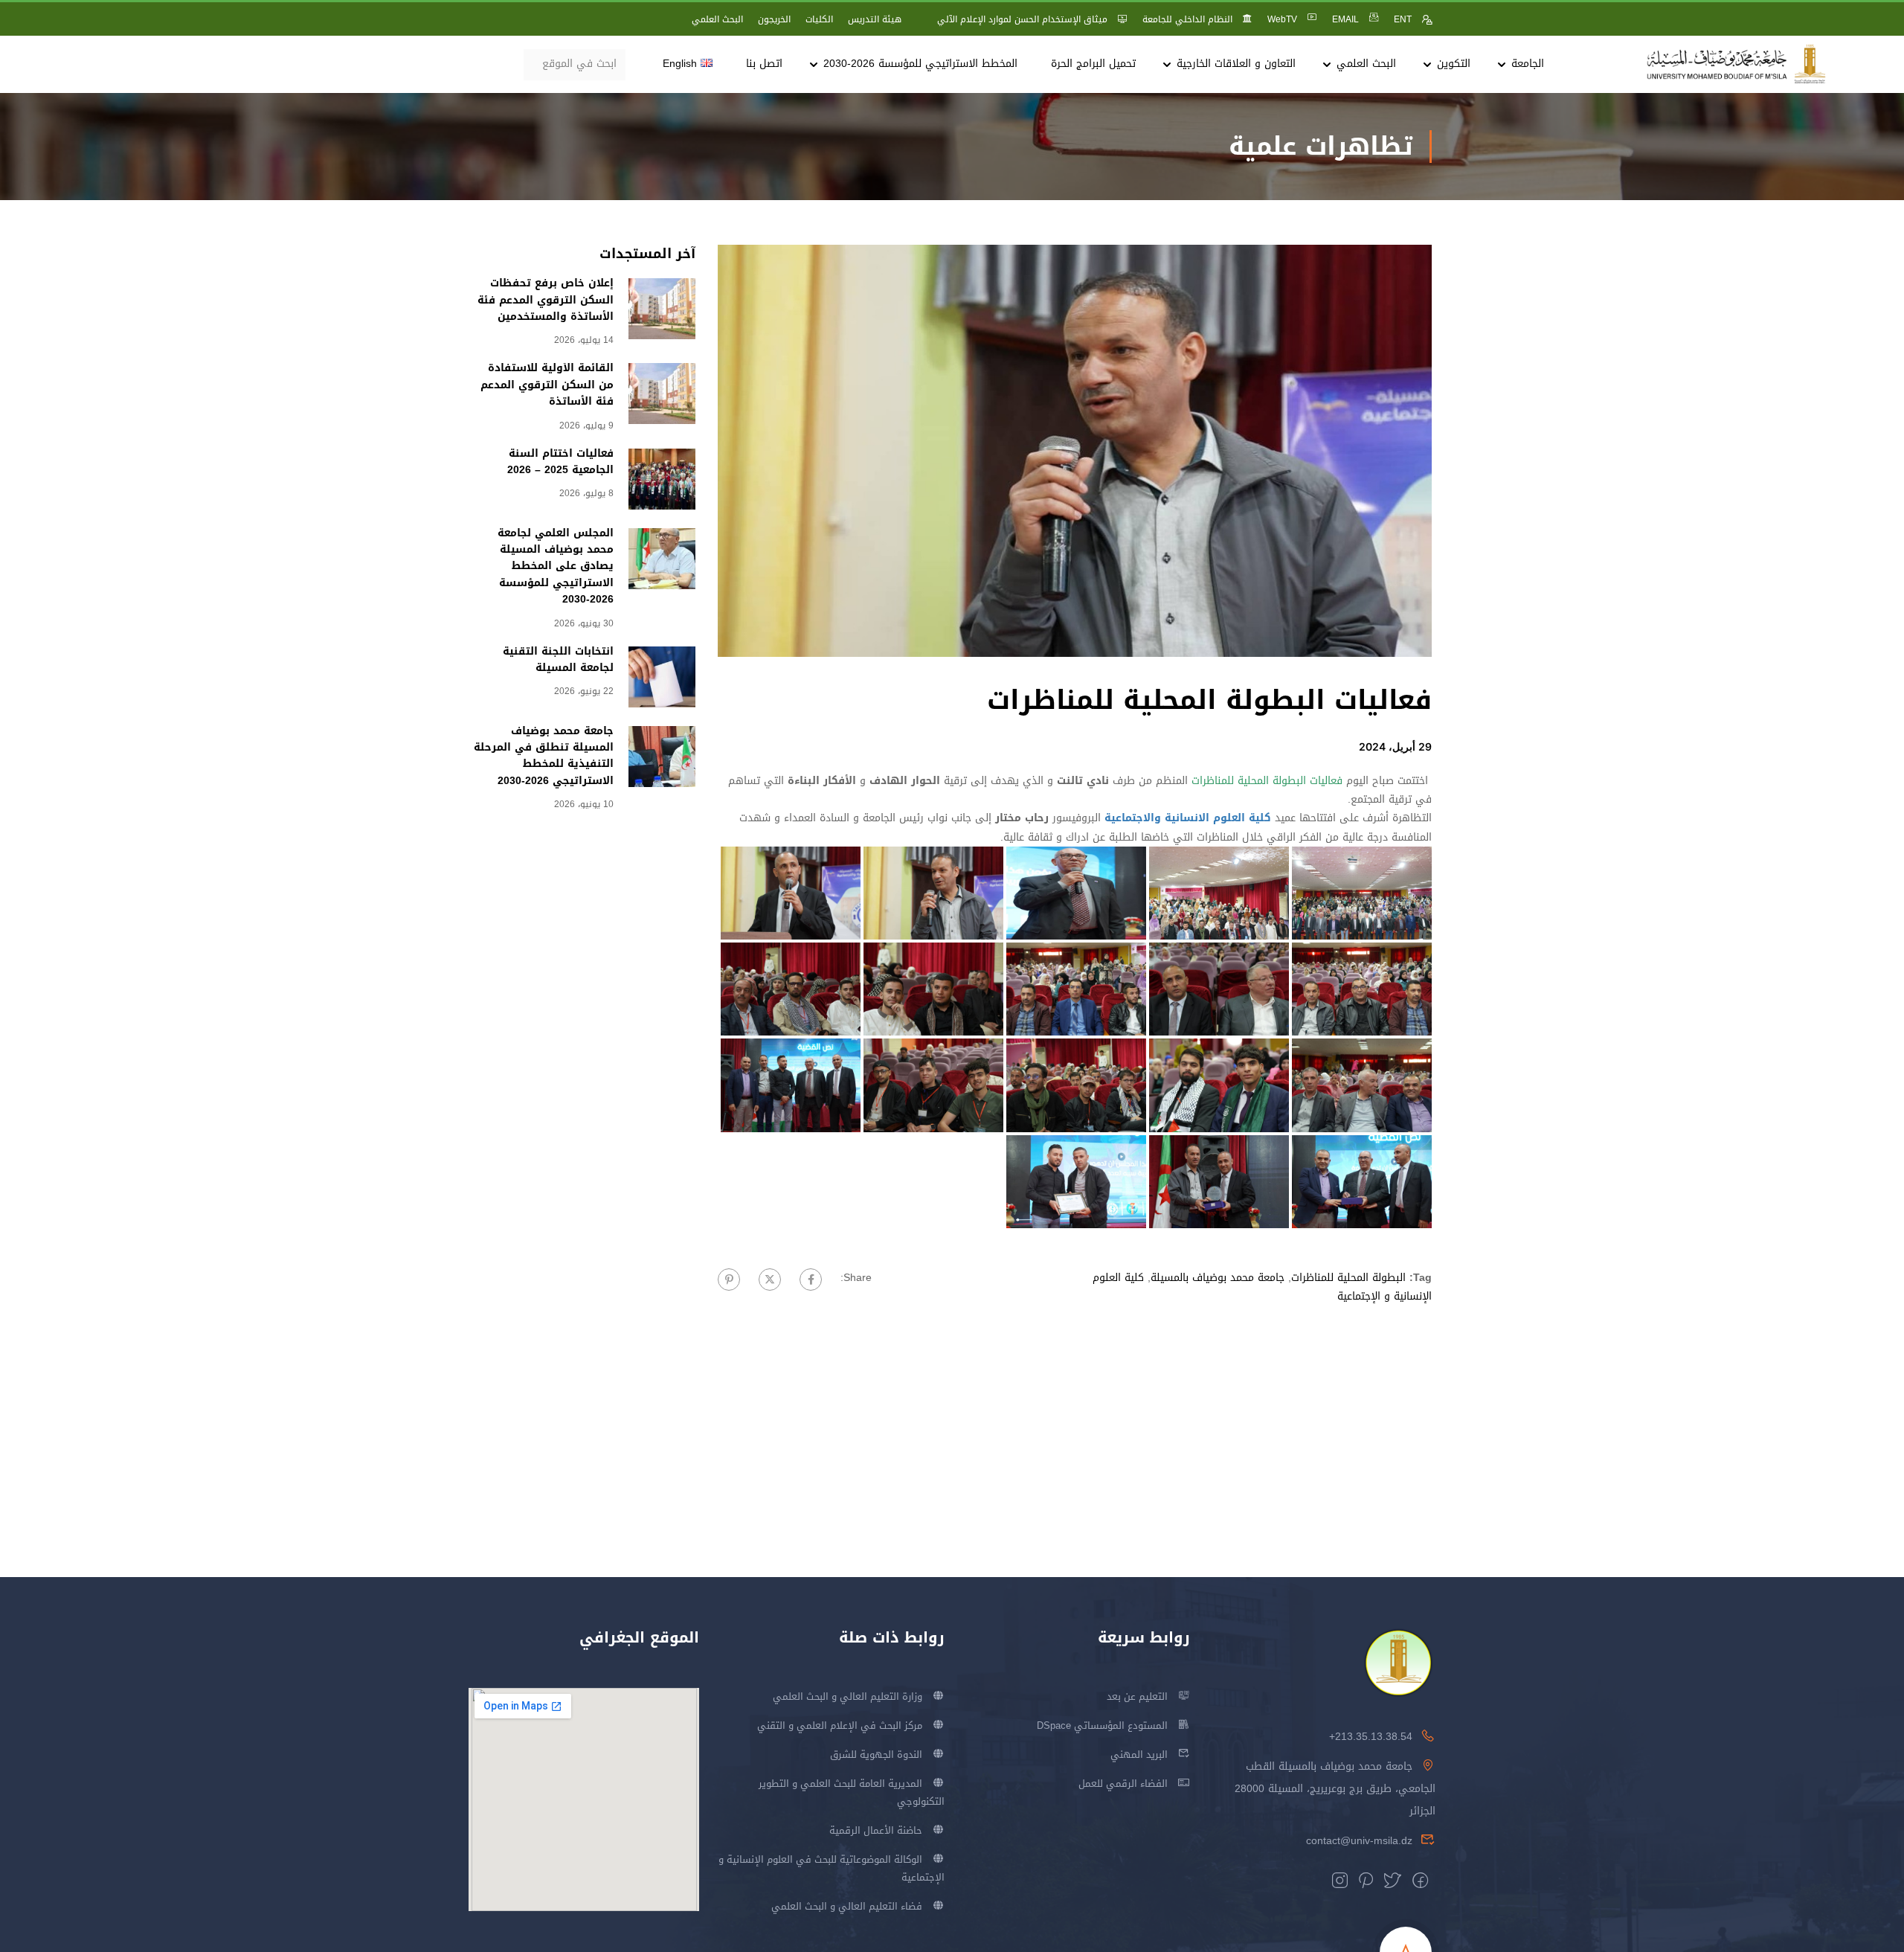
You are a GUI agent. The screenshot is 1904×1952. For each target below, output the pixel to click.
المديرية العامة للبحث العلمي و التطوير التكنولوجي (852, 1792)
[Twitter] (770, 1280)
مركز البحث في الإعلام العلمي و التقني (840, 1725)
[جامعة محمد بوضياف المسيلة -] (1737, 64)
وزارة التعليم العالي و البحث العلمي (848, 1696)
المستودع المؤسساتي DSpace (1102, 1725)
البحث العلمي (717, 19)
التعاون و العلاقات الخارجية (1236, 64)
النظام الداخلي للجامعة (1187, 19)
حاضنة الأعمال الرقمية (876, 1830)
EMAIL (1345, 19)
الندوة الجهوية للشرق (876, 1754)
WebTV (1282, 19)
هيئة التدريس (875, 19)
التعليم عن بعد (1137, 1696)
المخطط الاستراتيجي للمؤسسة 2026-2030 (920, 64)
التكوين (1454, 64)
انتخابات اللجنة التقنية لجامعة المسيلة (558, 659)
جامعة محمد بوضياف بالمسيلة (1218, 1278)
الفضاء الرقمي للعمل (1123, 1784)
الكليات (819, 19)
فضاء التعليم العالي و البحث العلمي (847, 1906)
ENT (1403, 19)
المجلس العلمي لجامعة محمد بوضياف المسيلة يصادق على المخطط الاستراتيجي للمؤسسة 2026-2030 (556, 566)
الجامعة (1528, 64)
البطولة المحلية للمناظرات (1348, 1278)
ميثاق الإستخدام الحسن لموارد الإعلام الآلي (1022, 19)
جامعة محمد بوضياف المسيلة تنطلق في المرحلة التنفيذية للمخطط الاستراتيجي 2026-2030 (544, 756)
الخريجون (774, 19)
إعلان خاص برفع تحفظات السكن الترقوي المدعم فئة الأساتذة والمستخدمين (546, 300)
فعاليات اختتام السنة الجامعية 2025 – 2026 (560, 462)
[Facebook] (811, 1280)
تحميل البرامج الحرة (1093, 64)
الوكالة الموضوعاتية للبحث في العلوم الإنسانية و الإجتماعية (832, 1868)
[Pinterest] (729, 1280)
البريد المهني (1139, 1754)
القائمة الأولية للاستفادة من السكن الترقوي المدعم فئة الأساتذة (547, 385)
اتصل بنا (764, 64)
